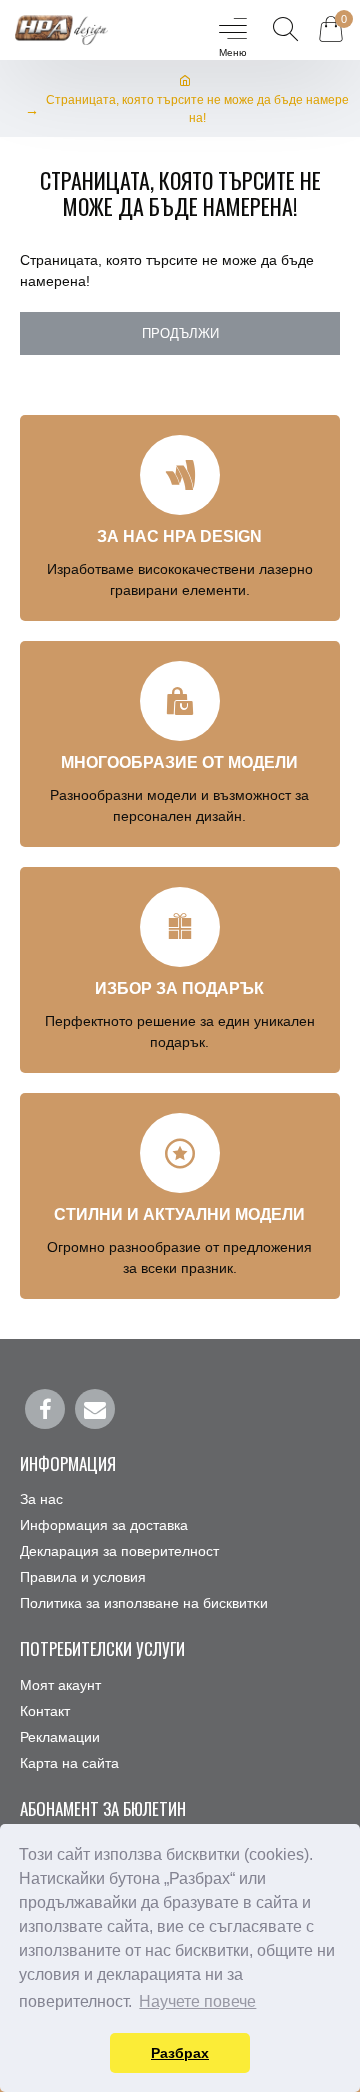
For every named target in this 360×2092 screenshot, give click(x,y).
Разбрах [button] (180, 2053)
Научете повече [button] (197, 2001)
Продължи (180, 333)
